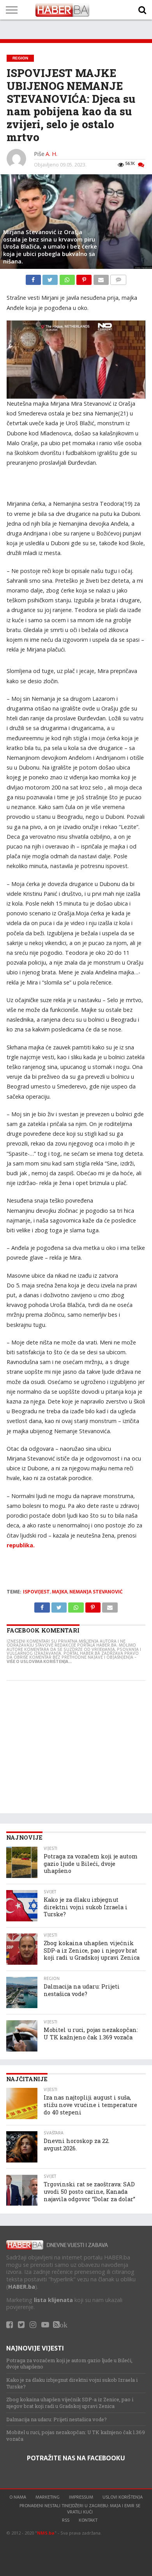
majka (60, 1592)
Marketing (48, 2497)
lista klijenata (53, 2300)
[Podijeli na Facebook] (34, 278)
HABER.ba (22, 2287)
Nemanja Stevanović (96, 1592)
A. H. (51, 154)
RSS (66, 2520)
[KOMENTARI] (118, 278)
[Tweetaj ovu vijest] (51, 278)
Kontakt (88, 2520)
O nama (18, 2497)
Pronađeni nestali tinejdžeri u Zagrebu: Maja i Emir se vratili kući (80, 2509)
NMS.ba (46, 2533)
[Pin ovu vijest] (85, 278)
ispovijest (36, 1592)
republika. (21, 1545)
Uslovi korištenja (123, 2497)
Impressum (81, 2497)
